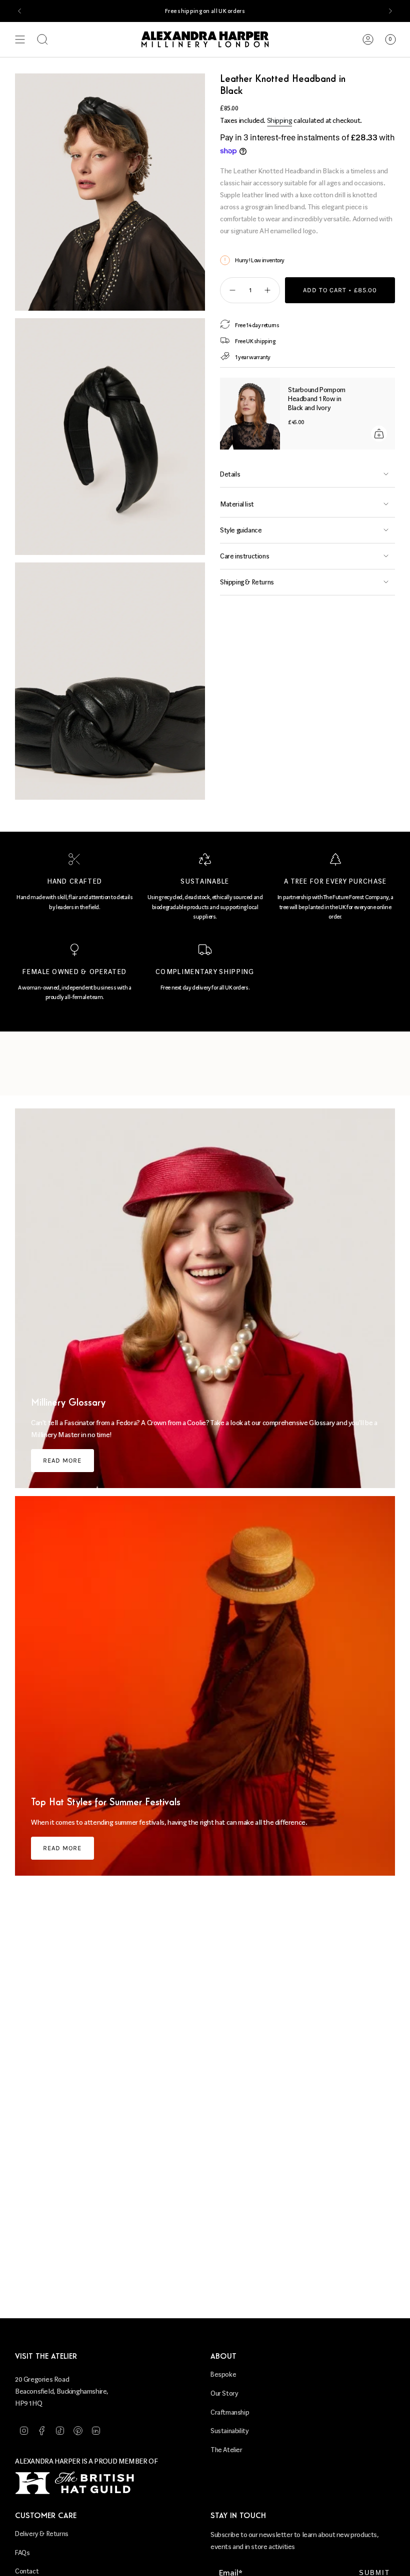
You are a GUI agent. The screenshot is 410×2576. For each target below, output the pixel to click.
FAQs (22, 2553)
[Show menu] (20, 39)
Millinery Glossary (68, 1403)
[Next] (390, 11)
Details (230, 474)
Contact (27, 2571)
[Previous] (19, 11)
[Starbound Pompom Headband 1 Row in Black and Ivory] (250, 414)
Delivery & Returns (42, 2534)
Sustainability (229, 2431)
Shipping (280, 121)
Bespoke (223, 2374)
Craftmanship (230, 2412)
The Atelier (226, 2450)
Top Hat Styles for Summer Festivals (106, 1803)
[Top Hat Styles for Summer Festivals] (205, 1686)
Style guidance (241, 530)
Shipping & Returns (247, 582)
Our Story (224, 2393)
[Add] (379, 434)
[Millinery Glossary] (205, 1298)
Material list (237, 504)
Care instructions (244, 556)
